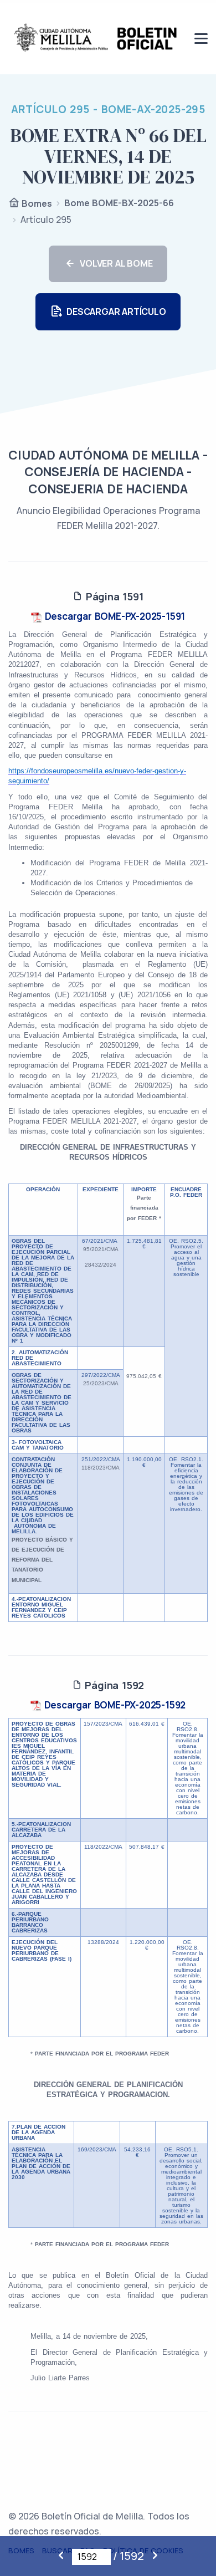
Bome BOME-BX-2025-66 (119, 203)
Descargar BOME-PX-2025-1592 (114, 1705)
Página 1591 (113, 596)
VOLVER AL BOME (116, 263)
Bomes (36, 203)
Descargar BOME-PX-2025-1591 (114, 616)
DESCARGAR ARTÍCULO (116, 312)
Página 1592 (113, 1685)
